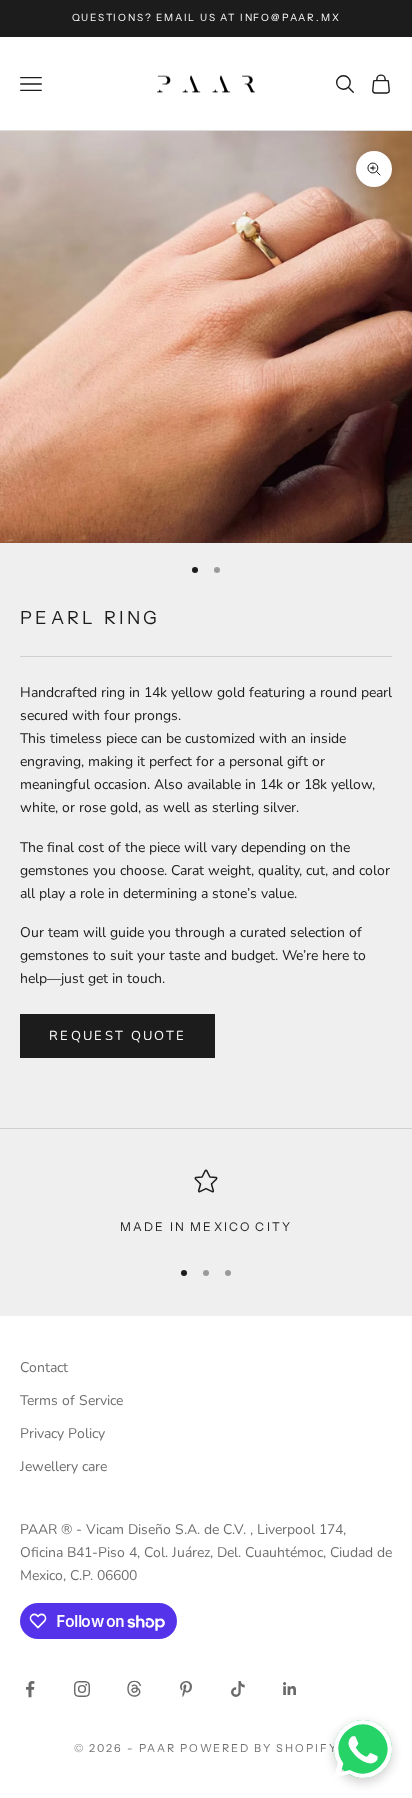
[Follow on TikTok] (238, 1689)
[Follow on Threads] (134, 1689)
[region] (206, 1203)
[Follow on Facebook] (30, 1689)
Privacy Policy (62, 1433)
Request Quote (117, 1036)
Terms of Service (71, 1400)
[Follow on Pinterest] (186, 1689)
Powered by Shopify (259, 1748)
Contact (44, 1367)
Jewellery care (63, 1466)
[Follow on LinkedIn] (290, 1689)
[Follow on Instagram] (82, 1689)
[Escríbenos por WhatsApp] (363, 1749)
